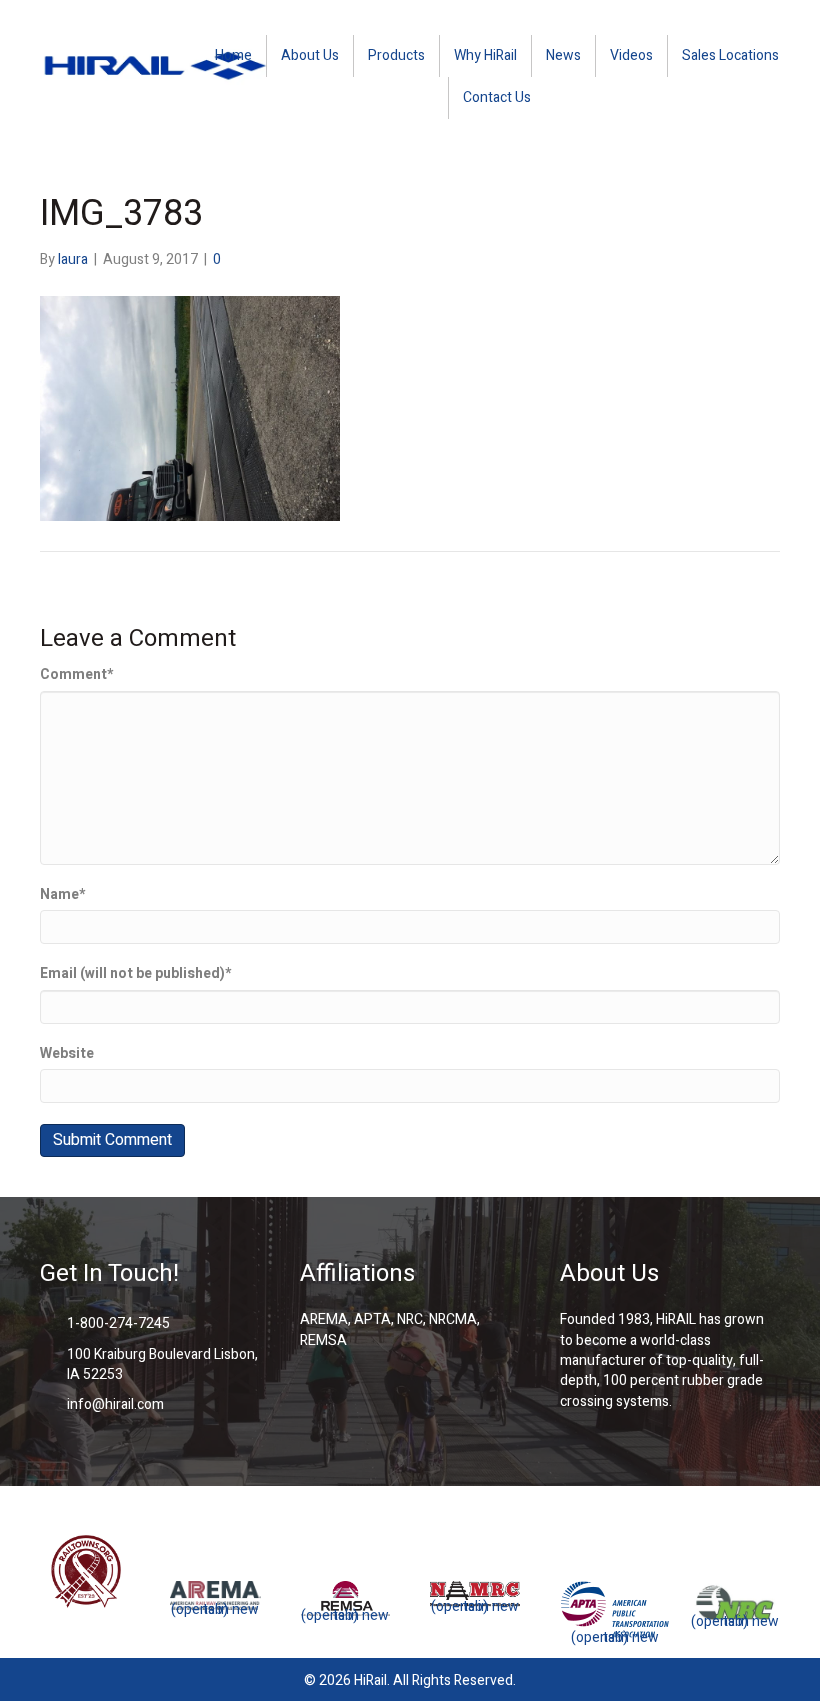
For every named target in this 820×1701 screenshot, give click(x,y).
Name (62, 895)
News (563, 55)
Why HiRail (485, 55)
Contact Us (497, 97)
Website (67, 1054)
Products (396, 55)
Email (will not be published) (135, 974)
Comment (76, 675)
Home (233, 55)
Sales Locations (730, 55)
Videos (631, 55)
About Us (310, 55)
